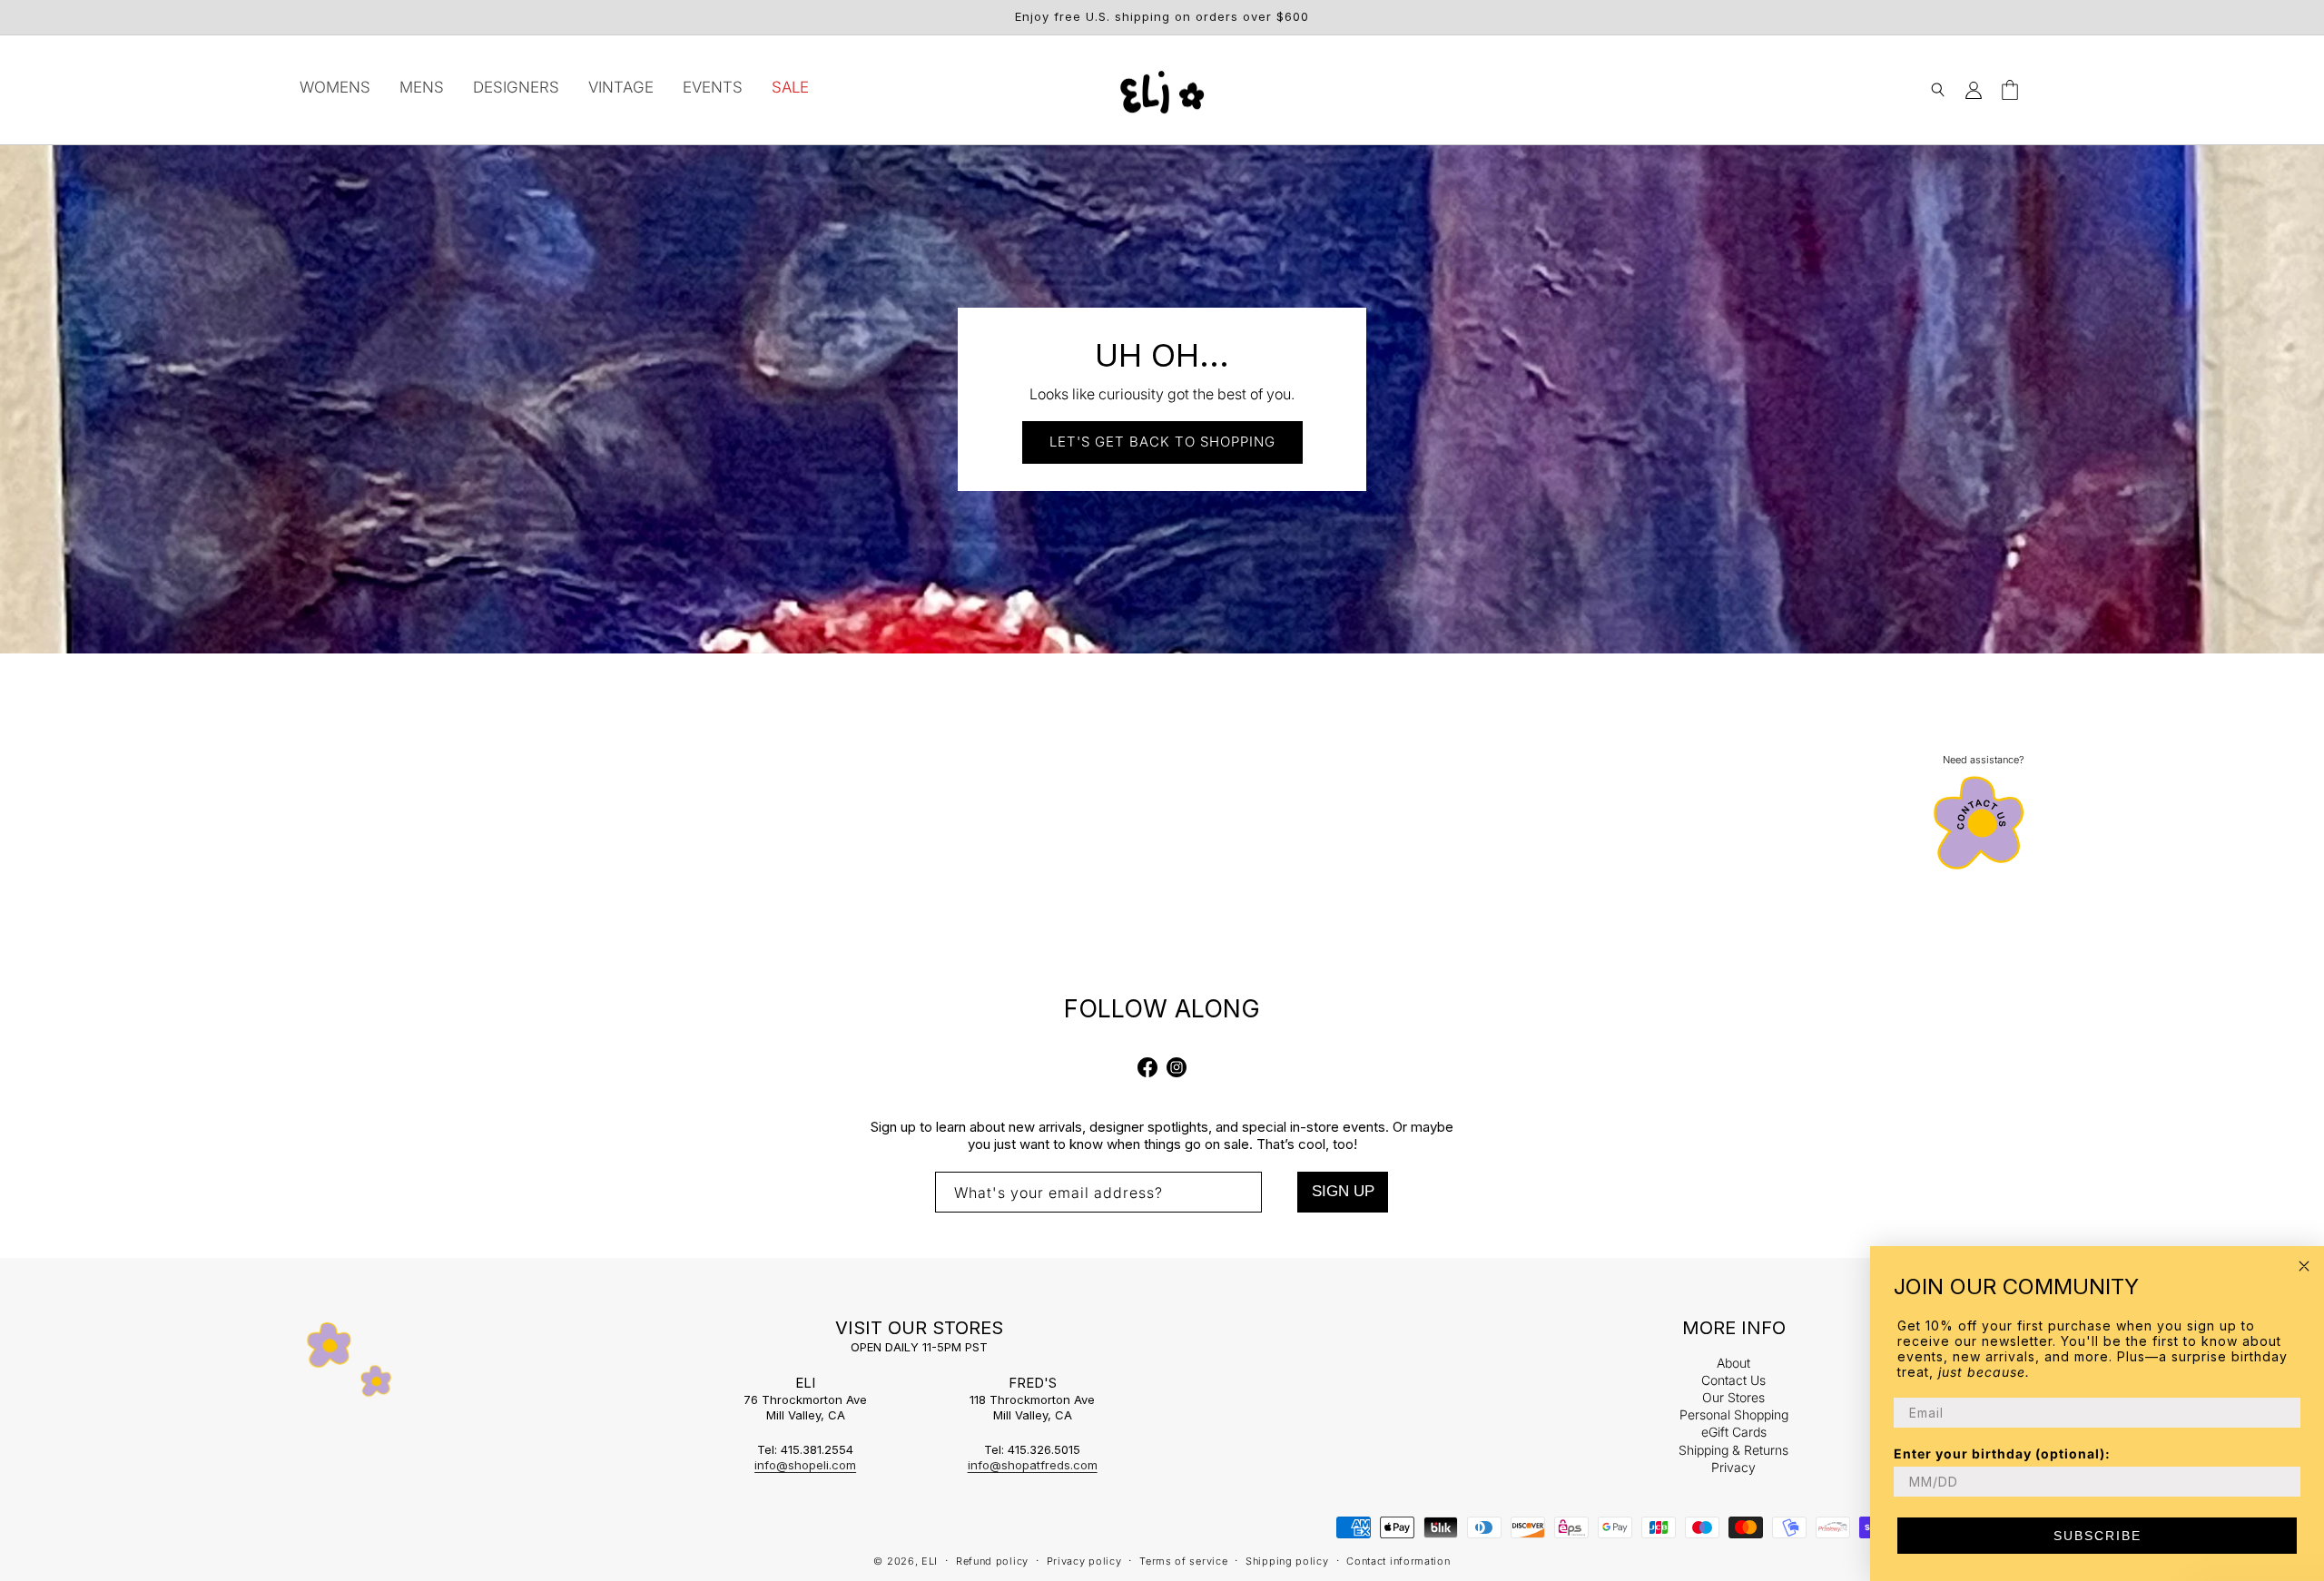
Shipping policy (1287, 1561)
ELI (930, 1561)
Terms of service (1183, 1561)
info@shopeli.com (805, 1465)
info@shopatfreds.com (1033, 1465)
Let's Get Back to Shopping (1162, 442)
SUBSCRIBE (2098, 1536)
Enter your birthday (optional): (2002, 1453)
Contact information (1398, 1561)
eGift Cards (1734, 1430)
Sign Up (1343, 1191)
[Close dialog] (2304, 1266)
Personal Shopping (1734, 1413)
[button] (1937, 90)
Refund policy (992, 1561)
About (1733, 1365)
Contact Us (1733, 1379)
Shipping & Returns (1733, 1448)
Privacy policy (1084, 1561)
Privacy (1733, 1466)
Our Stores (1733, 1396)
